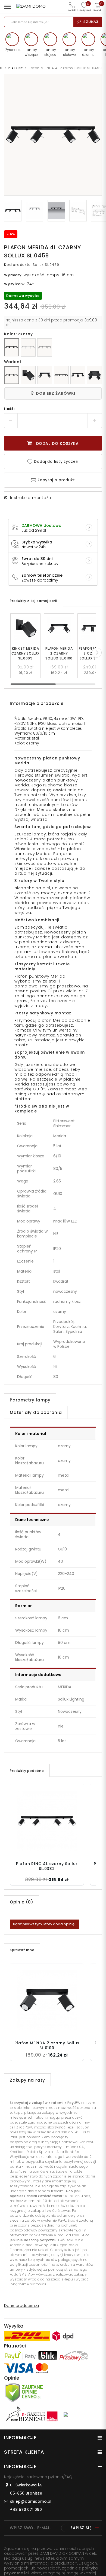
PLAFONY (15, 68)
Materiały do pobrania (36, 1412)
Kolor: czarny (18, 334)
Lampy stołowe (69, 52)
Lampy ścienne (88, 52)
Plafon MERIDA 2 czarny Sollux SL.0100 (59, 653)
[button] (97, 653)
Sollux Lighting (71, 1699)
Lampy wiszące (31, 52)
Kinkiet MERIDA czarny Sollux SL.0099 (26, 653)
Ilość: (10, 409)
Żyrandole (12, 50)
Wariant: (13, 362)
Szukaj (91, 22)
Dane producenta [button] (21, 2306)
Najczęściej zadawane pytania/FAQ (38, 2477)
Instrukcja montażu (30, 498)
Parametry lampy (30, 1400)
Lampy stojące (50, 52)
